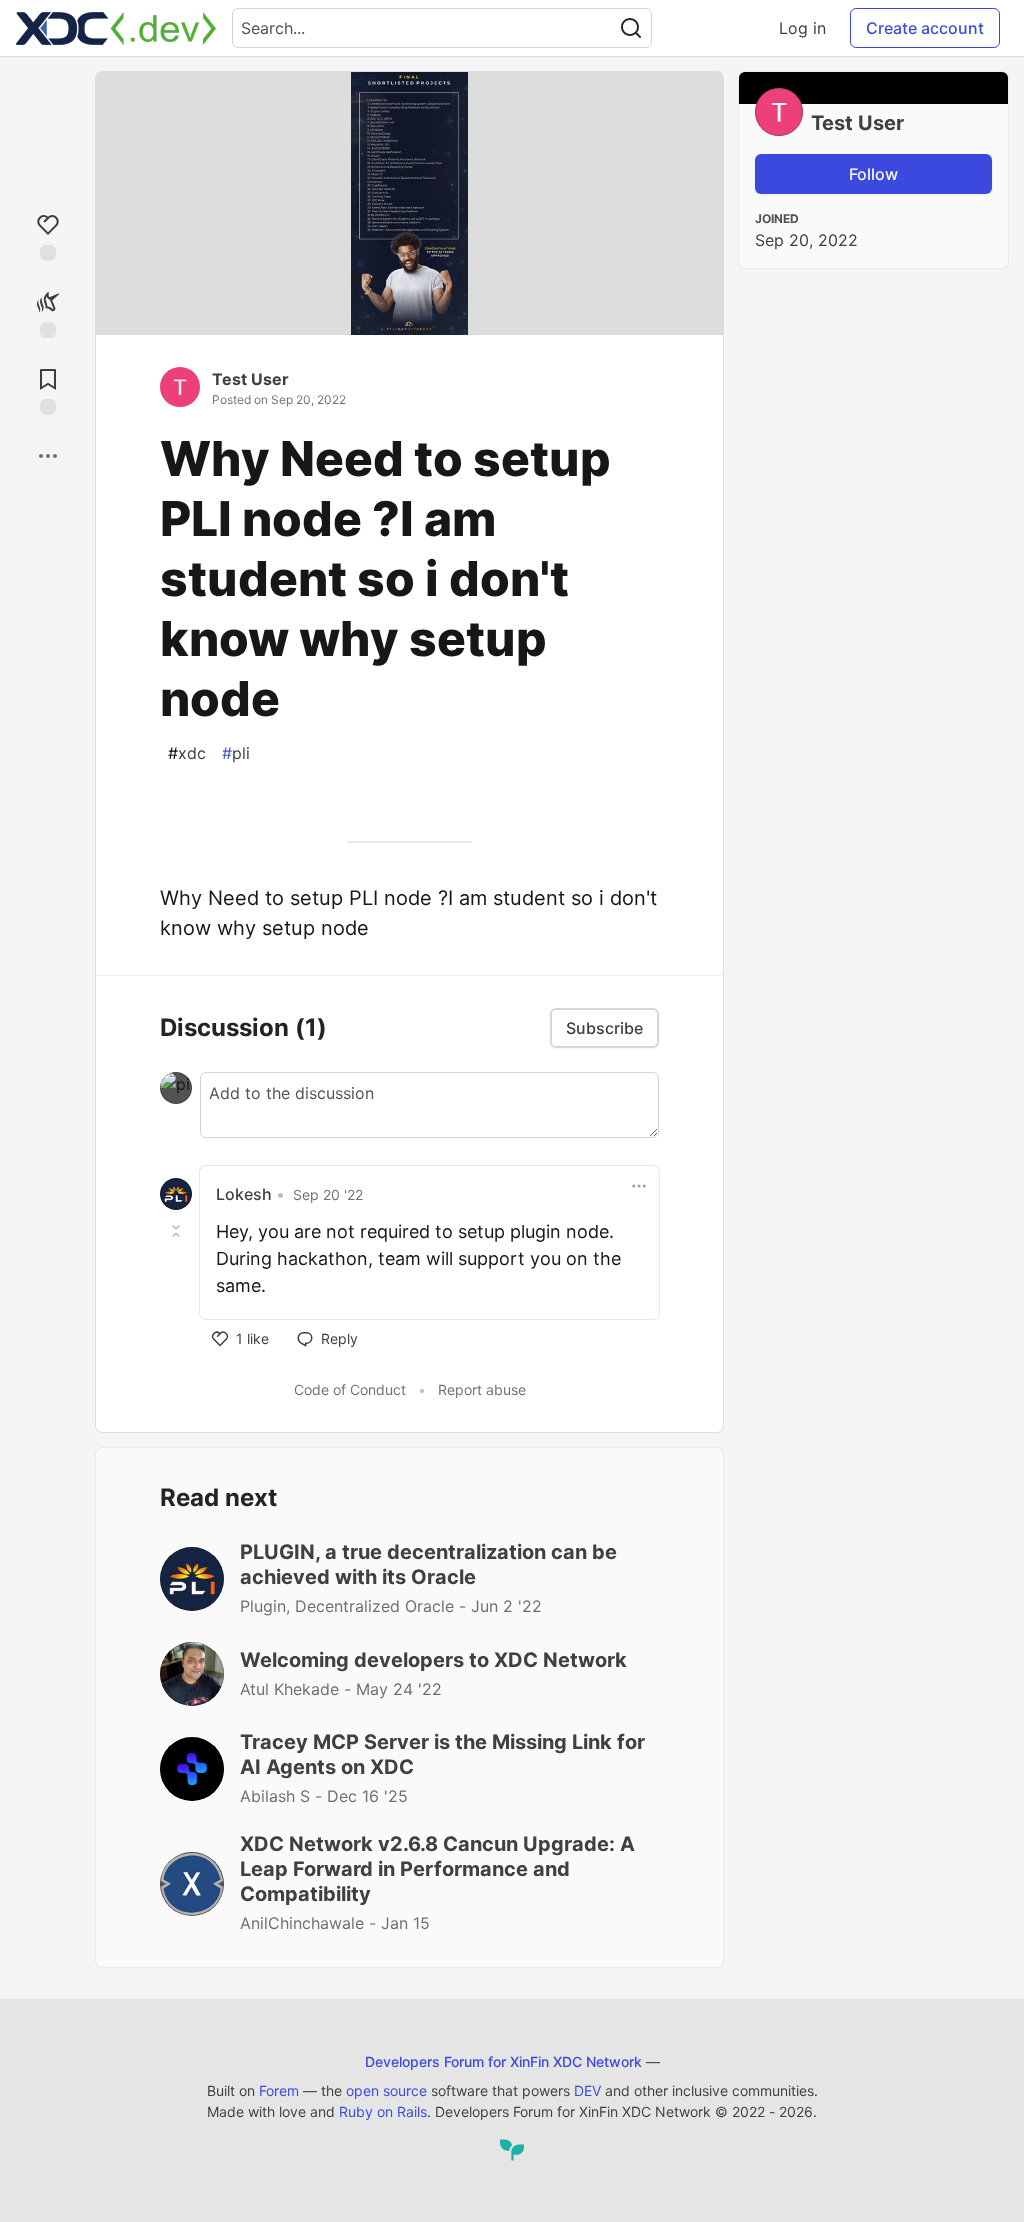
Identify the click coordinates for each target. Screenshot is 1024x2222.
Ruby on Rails (383, 2111)
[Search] (631, 28)
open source (386, 2090)
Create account (925, 28)
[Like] (48, 235)
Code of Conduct (350, 1389)
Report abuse (482, 1389)
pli (236, 753)
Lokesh (244, 1194)
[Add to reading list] (48, 389)
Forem (279, 2090)
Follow (873, 174)
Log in (802, 28)
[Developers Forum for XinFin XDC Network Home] (116, 28)
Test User (250, 379)
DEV (587, 2090)
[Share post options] (48, 456)
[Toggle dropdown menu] (639, 1186)
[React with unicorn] (48, 312)
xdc (187, 753)
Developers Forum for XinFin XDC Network (503, 2061)
